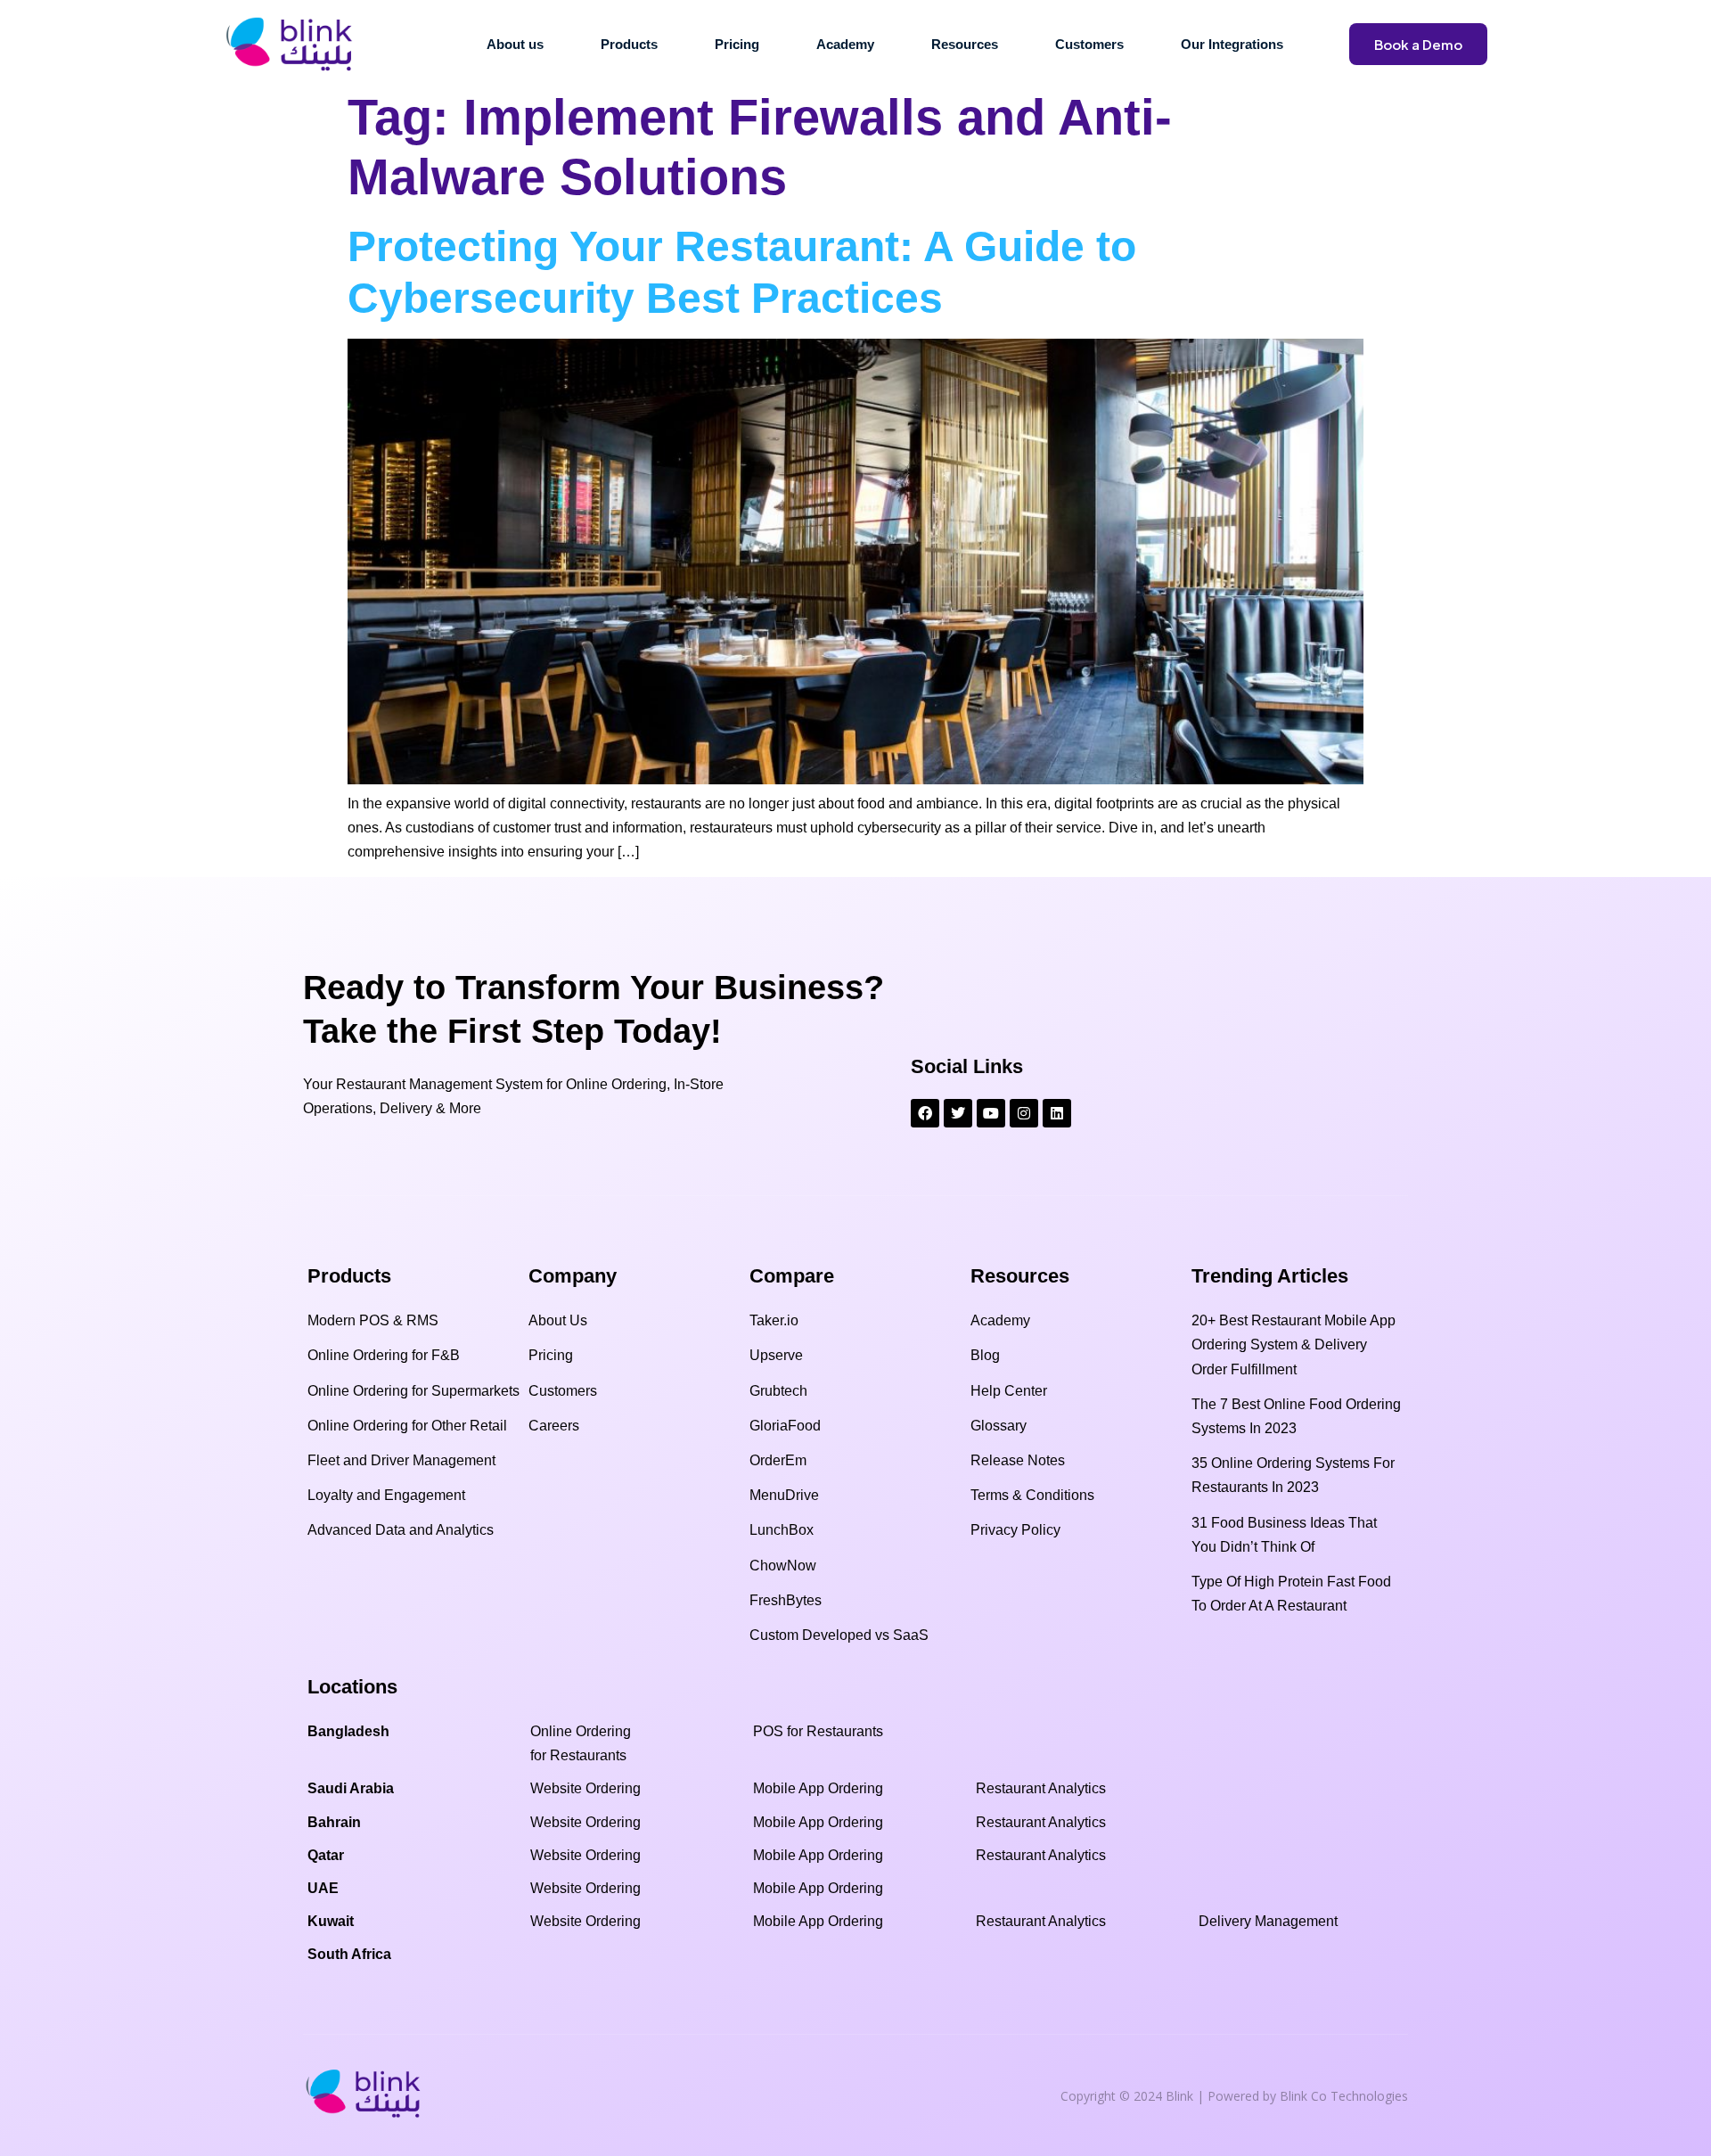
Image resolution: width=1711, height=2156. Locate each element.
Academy (845, 44)
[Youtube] (991, 1113)
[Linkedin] (1057, 1113)
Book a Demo (1418, 44)
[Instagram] (1024, 1113)
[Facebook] (925, 1113)
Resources (965, 44)
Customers (1089, 44)
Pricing (737, 44)
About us (515, 44)
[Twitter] (958, 1113)
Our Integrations (1232, 44)
